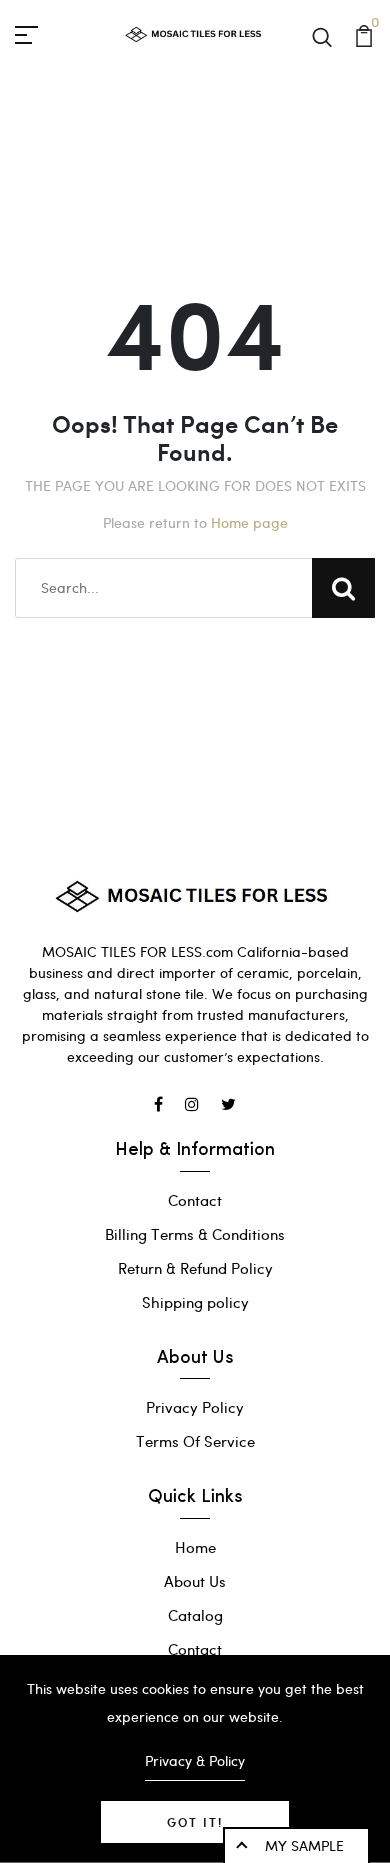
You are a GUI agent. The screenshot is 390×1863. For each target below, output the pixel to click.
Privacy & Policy (195, 1760)
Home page (249, 522)
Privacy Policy (195, 1407)
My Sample (304, 1845)
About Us (195, 1581)
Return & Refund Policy (195, 1268)
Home (195, 1547)
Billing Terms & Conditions (195, 1234)
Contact (195, 1200)
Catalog (195, 1615)
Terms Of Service (195, 1441)
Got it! (195, 1822)
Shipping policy (195, 1302)
